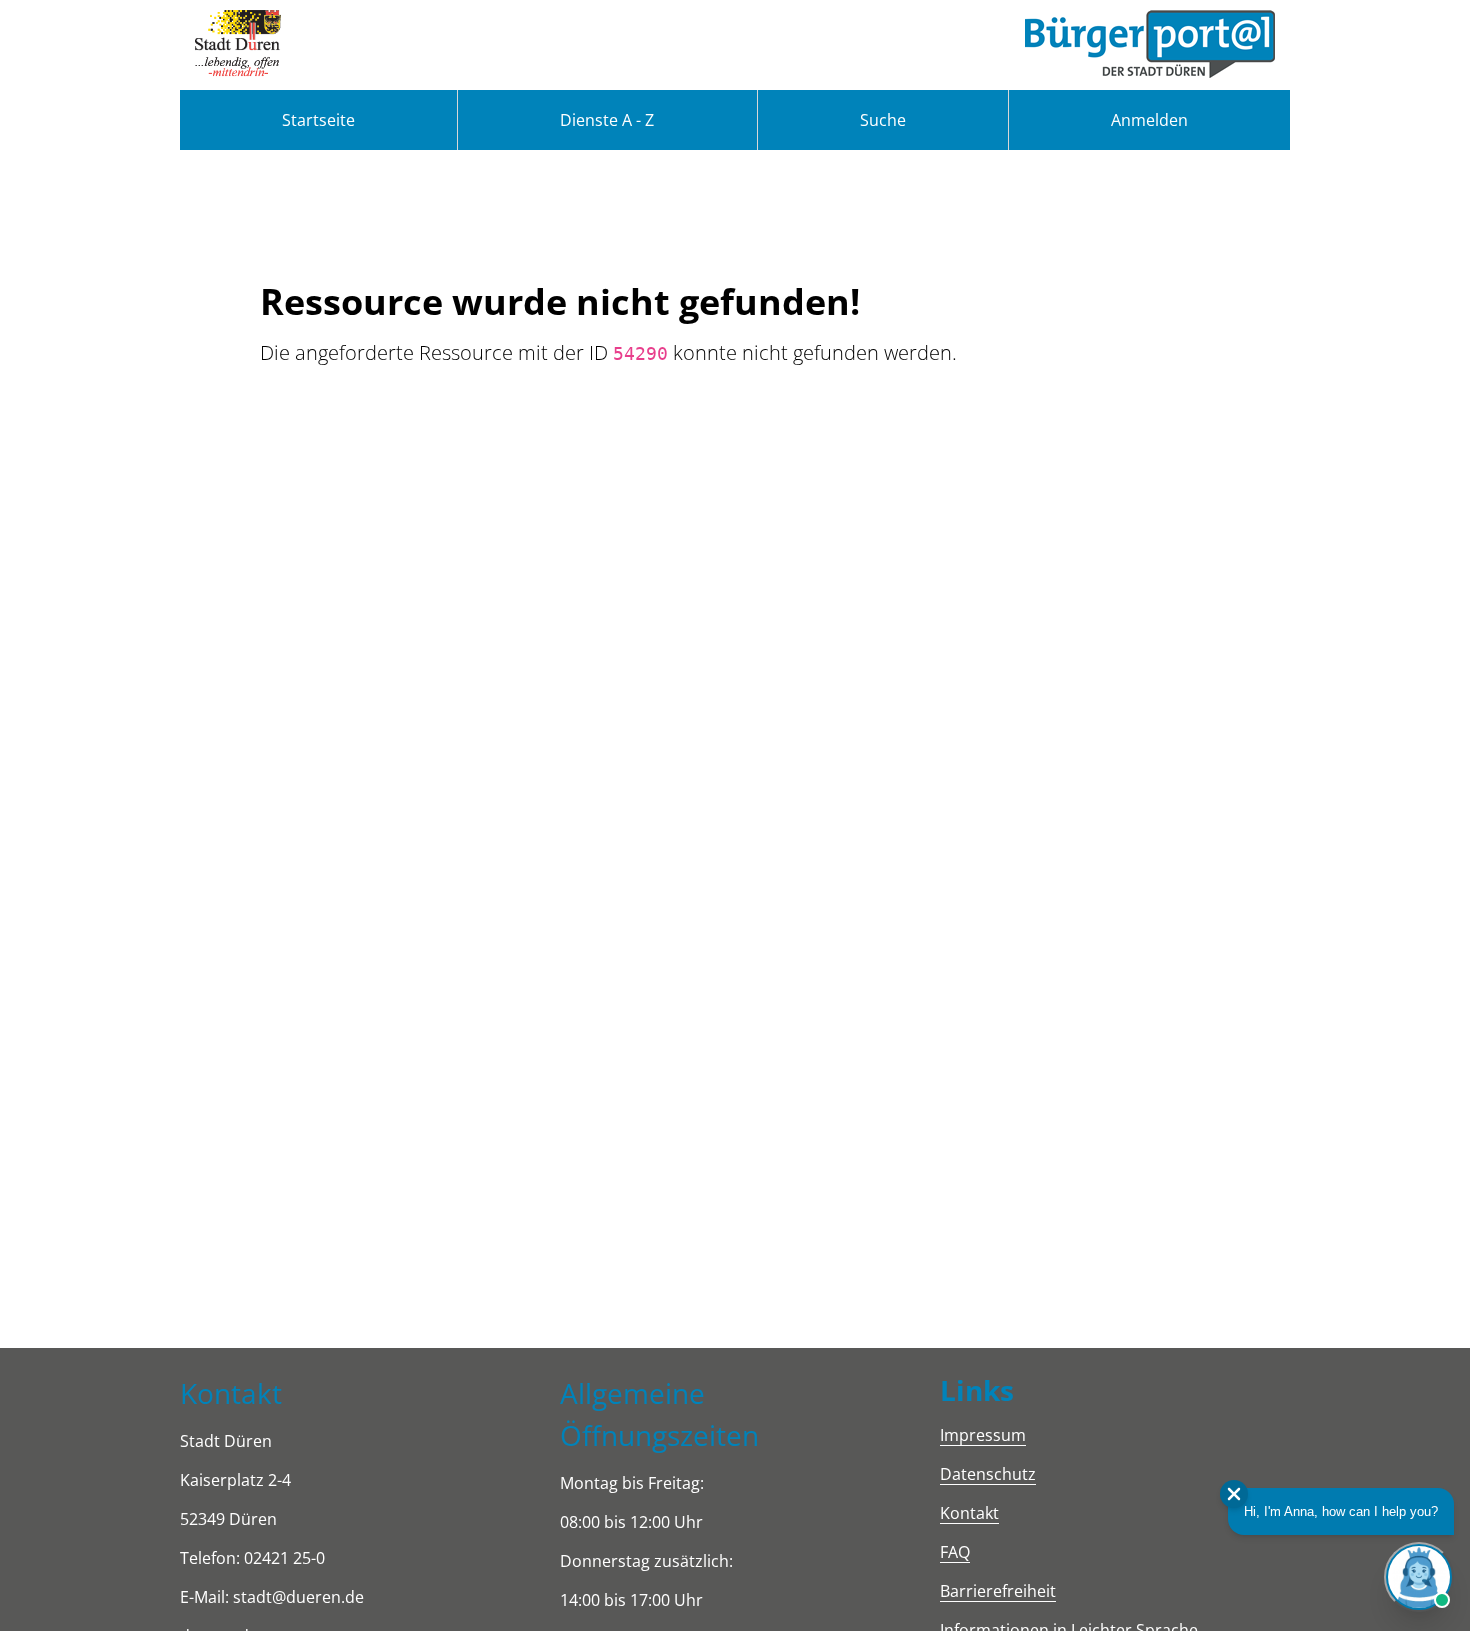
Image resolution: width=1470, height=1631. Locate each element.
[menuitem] (318, 120)
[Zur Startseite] (238, 45)
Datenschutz (988, 1474)
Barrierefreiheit (998, 1591)
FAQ (955, 1552)
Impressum (983, 1435)
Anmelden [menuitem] (1149, 120)
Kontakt (969, 1513)
